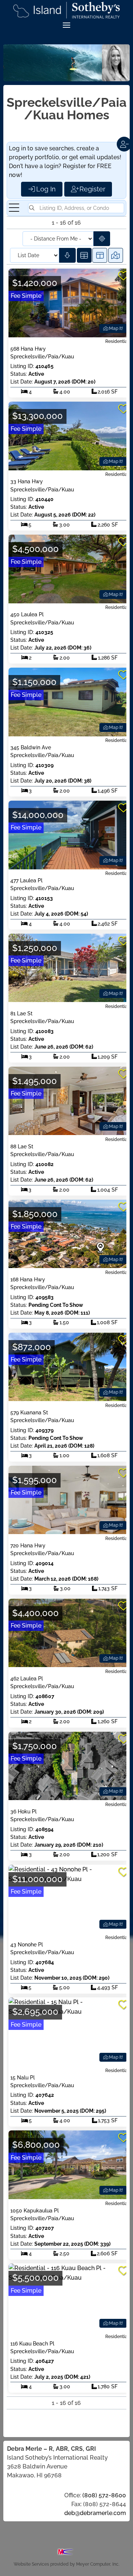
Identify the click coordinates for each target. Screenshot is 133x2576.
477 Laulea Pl (26, 880)
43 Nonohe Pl (27, 1945)
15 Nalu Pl (23, 2078)
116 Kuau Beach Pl (32, 2344)
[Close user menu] (124, 144)
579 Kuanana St (29, 1413)
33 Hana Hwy (27, 481)
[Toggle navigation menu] (14, 208)
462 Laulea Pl (27, 1679)
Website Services (31, 2564)
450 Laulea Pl (27, 614)
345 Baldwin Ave (31, 747)
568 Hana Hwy (28, 349)
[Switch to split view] (100, 255)
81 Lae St (21, 1013)
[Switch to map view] (116, 255)
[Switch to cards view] (84, 255)
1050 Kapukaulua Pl (35, 2211)
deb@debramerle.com (95, 2513)
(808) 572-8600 (104, 2495)
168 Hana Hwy (28, 1280)
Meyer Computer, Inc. (98, 2564)
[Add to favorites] (123, 276)
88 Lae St (22, 1146)
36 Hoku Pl (23, 1812)
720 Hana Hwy (28, 1546)
